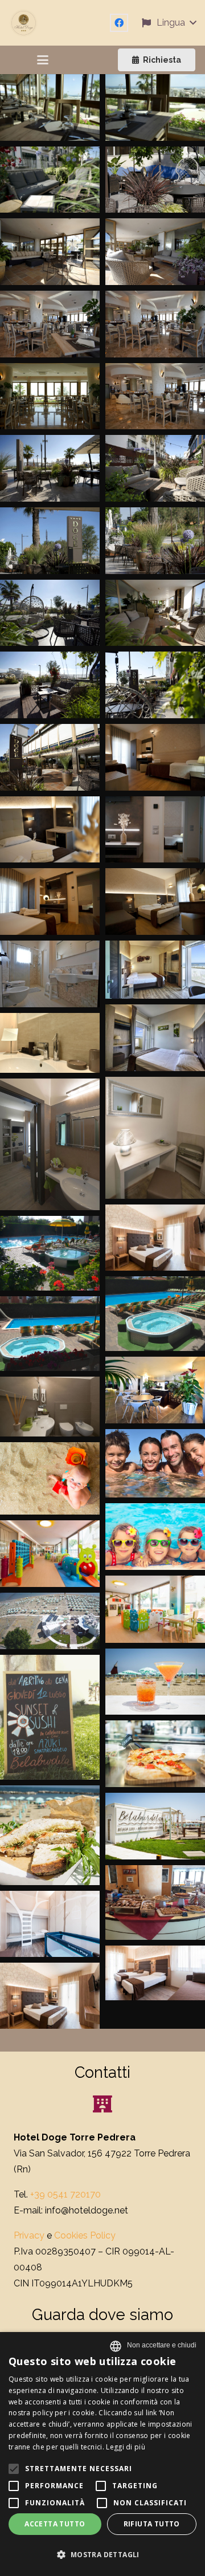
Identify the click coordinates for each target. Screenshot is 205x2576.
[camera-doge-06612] (50, 830)
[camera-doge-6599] (155, 902)
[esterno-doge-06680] (50, 613)
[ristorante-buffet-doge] (155, 1903)
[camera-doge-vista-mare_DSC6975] (155, 970)
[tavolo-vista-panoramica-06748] (50, 107)
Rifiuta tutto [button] (152, 2524)
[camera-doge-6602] (50, 902)
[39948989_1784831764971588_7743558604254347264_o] (155, 1682)
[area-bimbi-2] (50, 1554)
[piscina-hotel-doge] (50, 1334)
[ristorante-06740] (155, 324)
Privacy (29, 2235)
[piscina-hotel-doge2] (155, 1314)
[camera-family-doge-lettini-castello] (50, 1924)
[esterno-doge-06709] (155, 468)
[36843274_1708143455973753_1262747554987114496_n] (50, 1717)
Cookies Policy (85, 2235)
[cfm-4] (50, 1407)
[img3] (155, 1464)
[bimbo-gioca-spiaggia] (50, 1478)
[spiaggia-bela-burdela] (50, 1621)
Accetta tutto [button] (55, 2524)
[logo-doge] (23, 23)
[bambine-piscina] (155, 1537)
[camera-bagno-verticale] (50, 1144)
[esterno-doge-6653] (155, 685)
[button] (169, 23)
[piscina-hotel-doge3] (50, 1253)
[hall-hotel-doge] (155, 1390)
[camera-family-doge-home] (155, 1973)
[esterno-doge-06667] (50, 685)
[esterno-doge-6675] (155, 613)
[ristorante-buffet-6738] (50, 324)
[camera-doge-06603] (155, 830)
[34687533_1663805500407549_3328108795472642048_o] (155, 1826)
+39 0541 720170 (65, 2194)
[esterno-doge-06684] (50, 541)
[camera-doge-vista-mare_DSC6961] (155, 1038)
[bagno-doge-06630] (50, 974)
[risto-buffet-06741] (155, 396)
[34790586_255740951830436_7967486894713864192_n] (50, 1835)
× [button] (162, 2345)
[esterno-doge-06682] (155, 541)
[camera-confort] (155, 1238)
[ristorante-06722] (50, 396)
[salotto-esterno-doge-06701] (50, 180)
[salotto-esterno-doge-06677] (155, 252)
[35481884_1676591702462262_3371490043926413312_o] (155, 1754)
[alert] (102, 2454)
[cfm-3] (50, 1043)
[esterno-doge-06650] (50, 757)
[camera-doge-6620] (155, 757)
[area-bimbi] (155, 1609)
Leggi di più (126, 2447)
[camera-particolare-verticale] (155, 1138)
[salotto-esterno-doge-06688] (155, 180)
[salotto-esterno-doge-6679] (50, 252)
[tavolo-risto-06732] (155, 107)
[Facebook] (119, 23)
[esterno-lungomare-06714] (50, 468)
